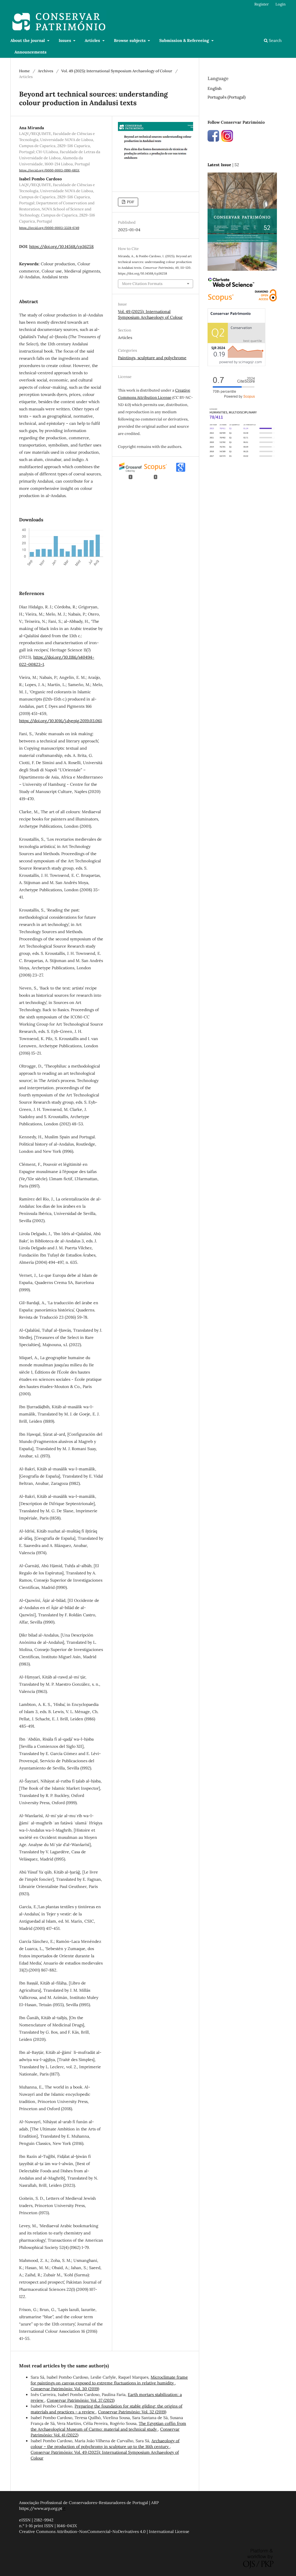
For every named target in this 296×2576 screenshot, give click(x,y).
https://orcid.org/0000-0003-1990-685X (49, 170)
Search (275, 40)
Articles (93, 40)
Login (281, 4)
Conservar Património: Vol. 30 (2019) (65, 2389)
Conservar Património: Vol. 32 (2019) (132, 2412)
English (214, 88)
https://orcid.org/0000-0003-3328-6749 (49, 228)
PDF (130, 202)
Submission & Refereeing (185, 40)
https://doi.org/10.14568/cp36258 (61, 247)
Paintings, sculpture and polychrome (152, 358)
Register (262, 4)
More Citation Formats (142, 284)
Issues (65, 40)
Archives (46, 71)
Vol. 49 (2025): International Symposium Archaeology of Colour (117, 71)
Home (24, 71)
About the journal (28, 40)
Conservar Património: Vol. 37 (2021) (81, 2400)
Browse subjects (130, 40)
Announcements (30, 52)
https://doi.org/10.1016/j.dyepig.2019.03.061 (60, 721)
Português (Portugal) (226, 97)
